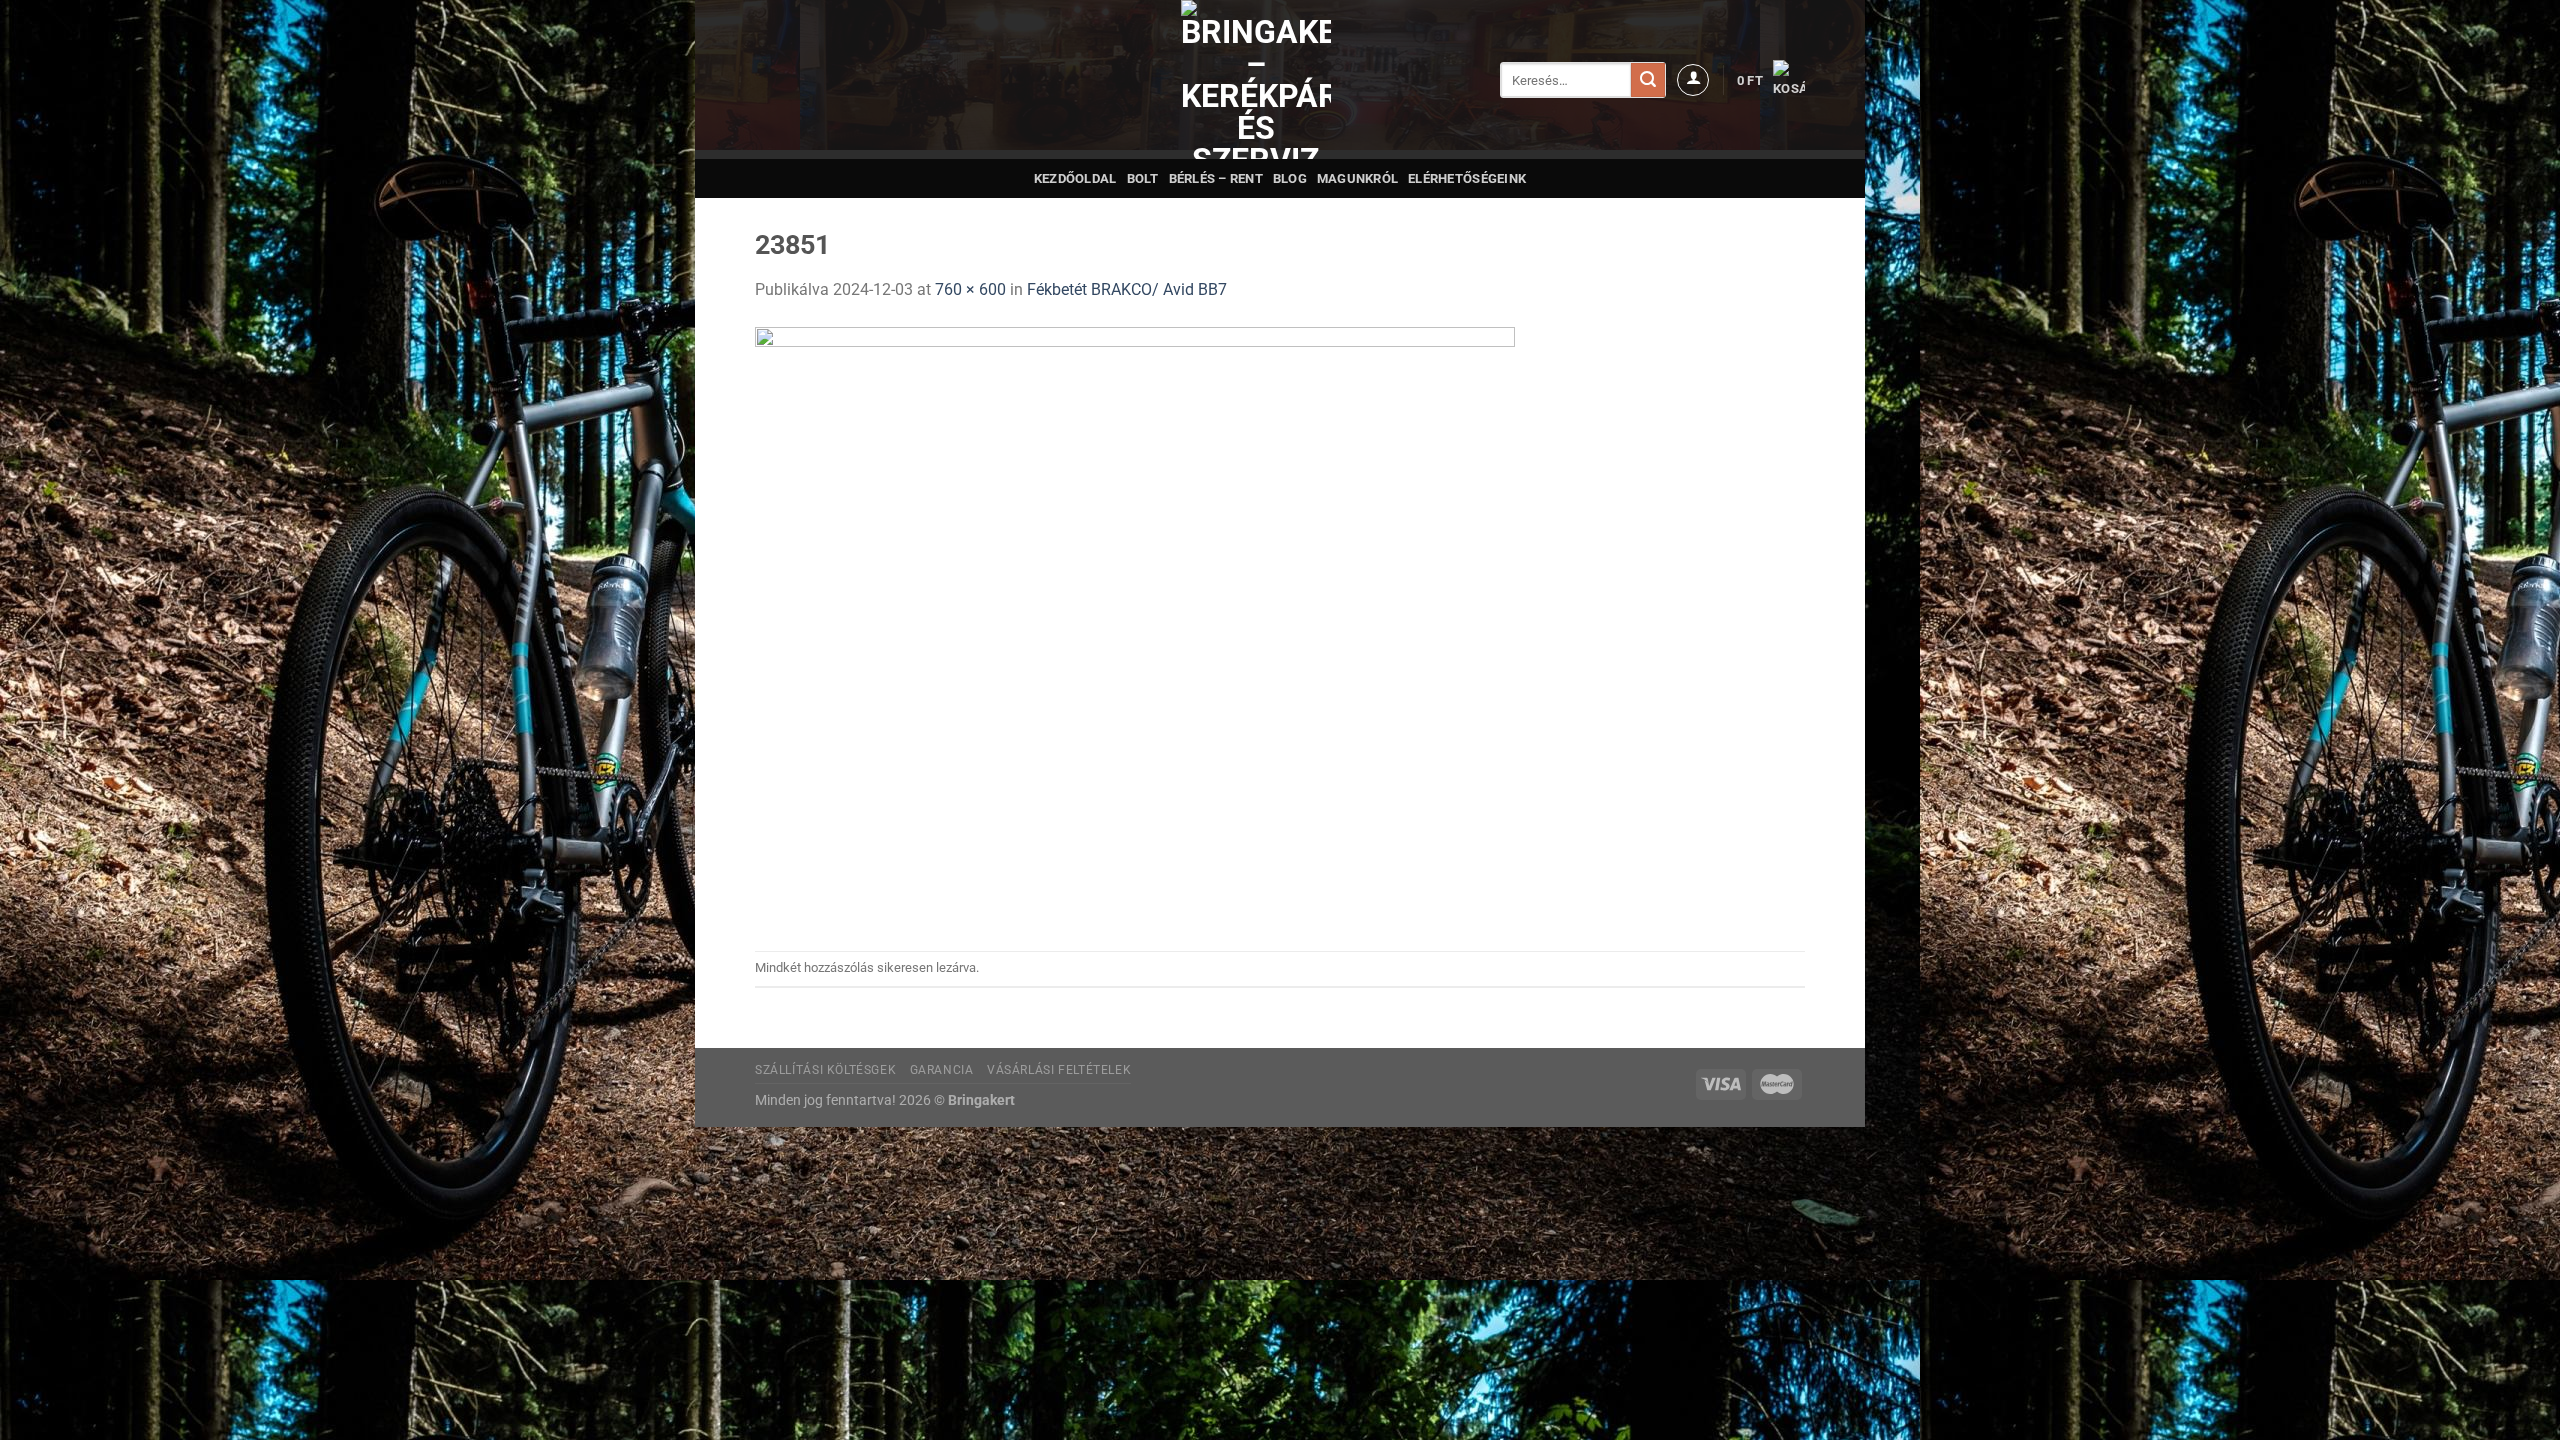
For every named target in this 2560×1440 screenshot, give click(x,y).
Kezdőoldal (1075, 178)
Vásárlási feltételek (1059, 1070)
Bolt (1143, 178)
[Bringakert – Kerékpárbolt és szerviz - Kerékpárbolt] (1256, 79)
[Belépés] (1693, 80)
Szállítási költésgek (825, 1070)
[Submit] (1648, 80)
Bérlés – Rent (1216, 178)
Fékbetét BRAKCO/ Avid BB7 (1127, 289)
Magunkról (1357, 178)
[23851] (1135, 625)
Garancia (942, 1070)
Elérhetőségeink (1467, 178)
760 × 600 (970, 289)
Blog (1290, 178)
